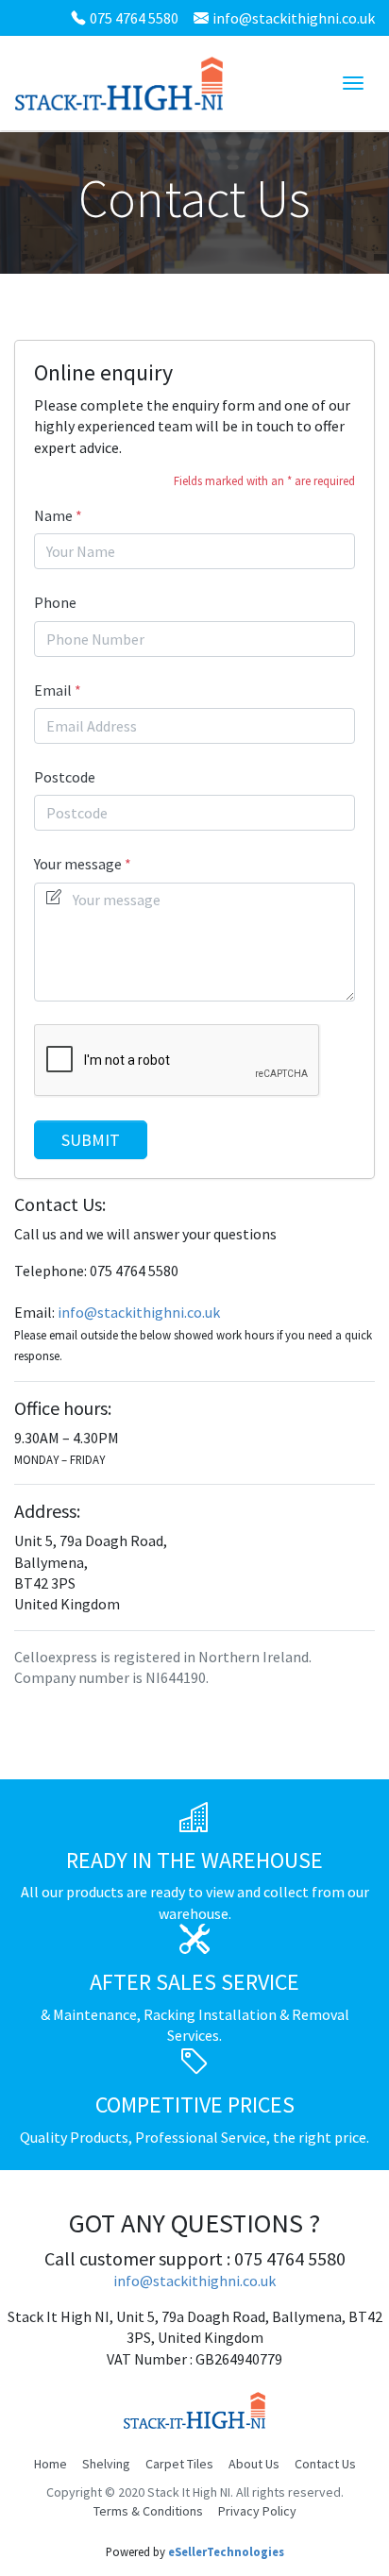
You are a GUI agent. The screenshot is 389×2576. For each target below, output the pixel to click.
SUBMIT (91, 1140)
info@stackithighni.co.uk (294, 18)
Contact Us (325, 2464)
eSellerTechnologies (226, 2551)
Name (53, 515)
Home (51, 2464)
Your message (78, 864)
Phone (55, 602)
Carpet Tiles (179, 2464)
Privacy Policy (257, 2511)
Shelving (106, 2464)
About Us (254, 2464)
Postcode (65, 777)
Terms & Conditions (148, 2511)
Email (53, 690)
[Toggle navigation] (353, 83)
